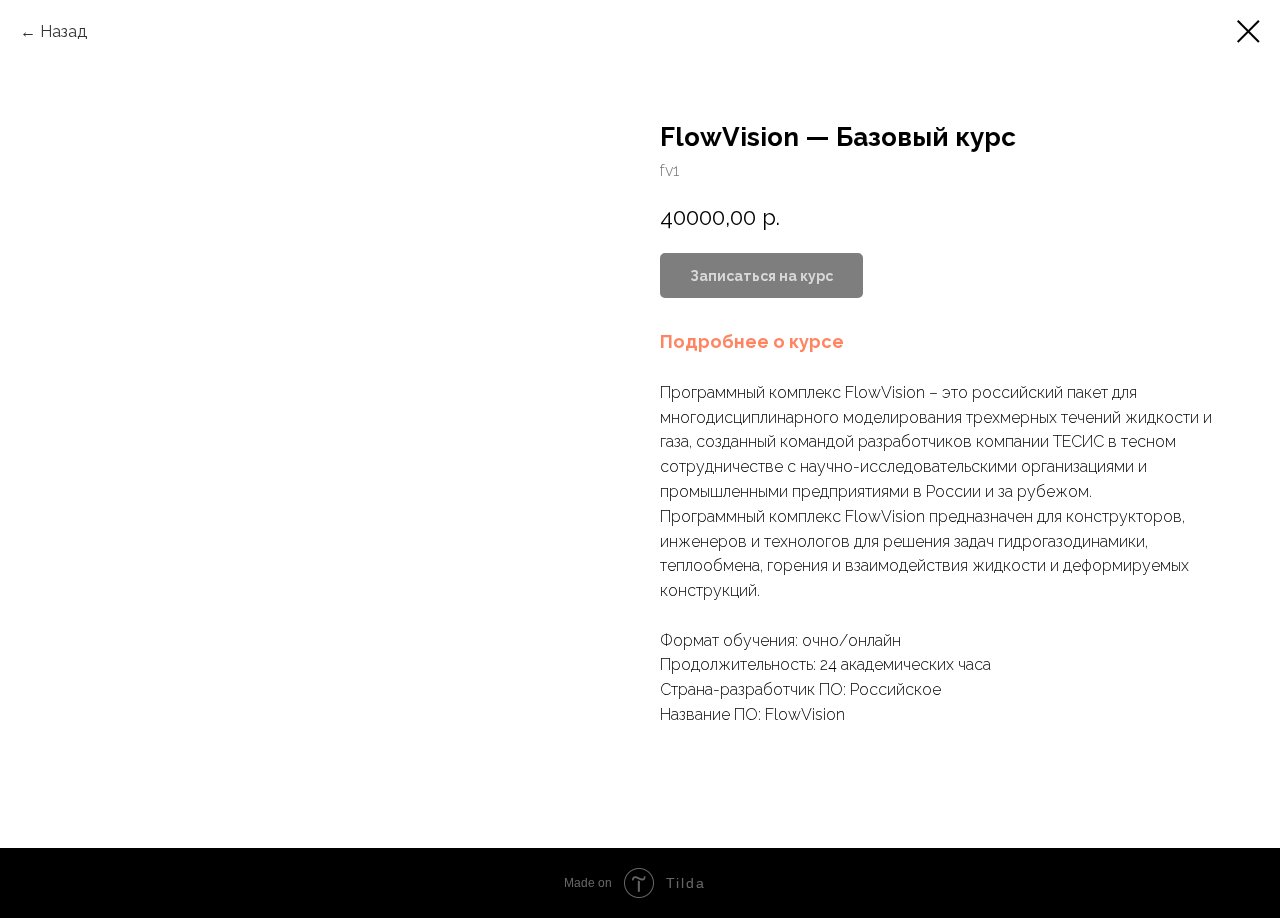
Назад (63, 31)
